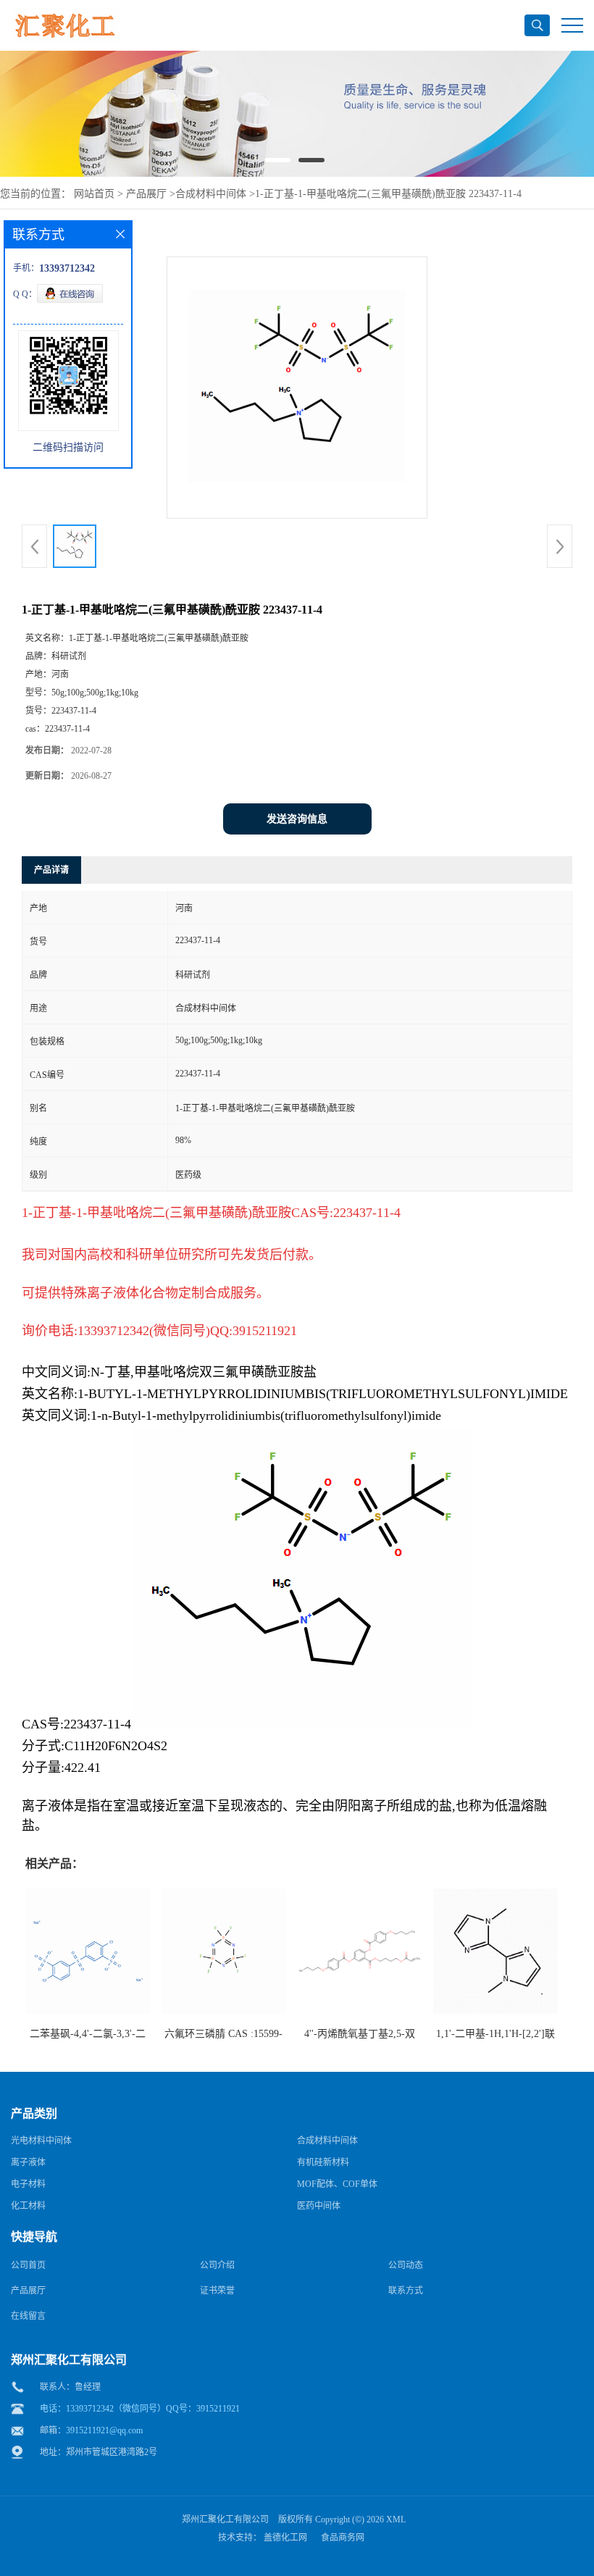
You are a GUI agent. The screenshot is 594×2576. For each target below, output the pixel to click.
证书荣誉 (217, 2291)
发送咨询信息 (297, 819)
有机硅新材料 (323, 2162)
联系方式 (406, 2291)
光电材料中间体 (41, 2141)
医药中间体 (319, 2206)
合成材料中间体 (211, 194)
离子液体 (28, 2162)
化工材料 (28, 2206)
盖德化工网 (285, 2538)
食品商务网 (343, 2538)
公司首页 (28, 2265)
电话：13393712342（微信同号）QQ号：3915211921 (140, 2409)
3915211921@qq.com (104, 2430)
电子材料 (28, 2184)
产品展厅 (146, 194)
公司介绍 (217, 2265)
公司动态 (406, 2265)
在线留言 (28, 2316)
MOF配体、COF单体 (337, 2184)
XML (396, 2519)
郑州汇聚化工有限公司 (225, 2519)
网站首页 (94, 194)
